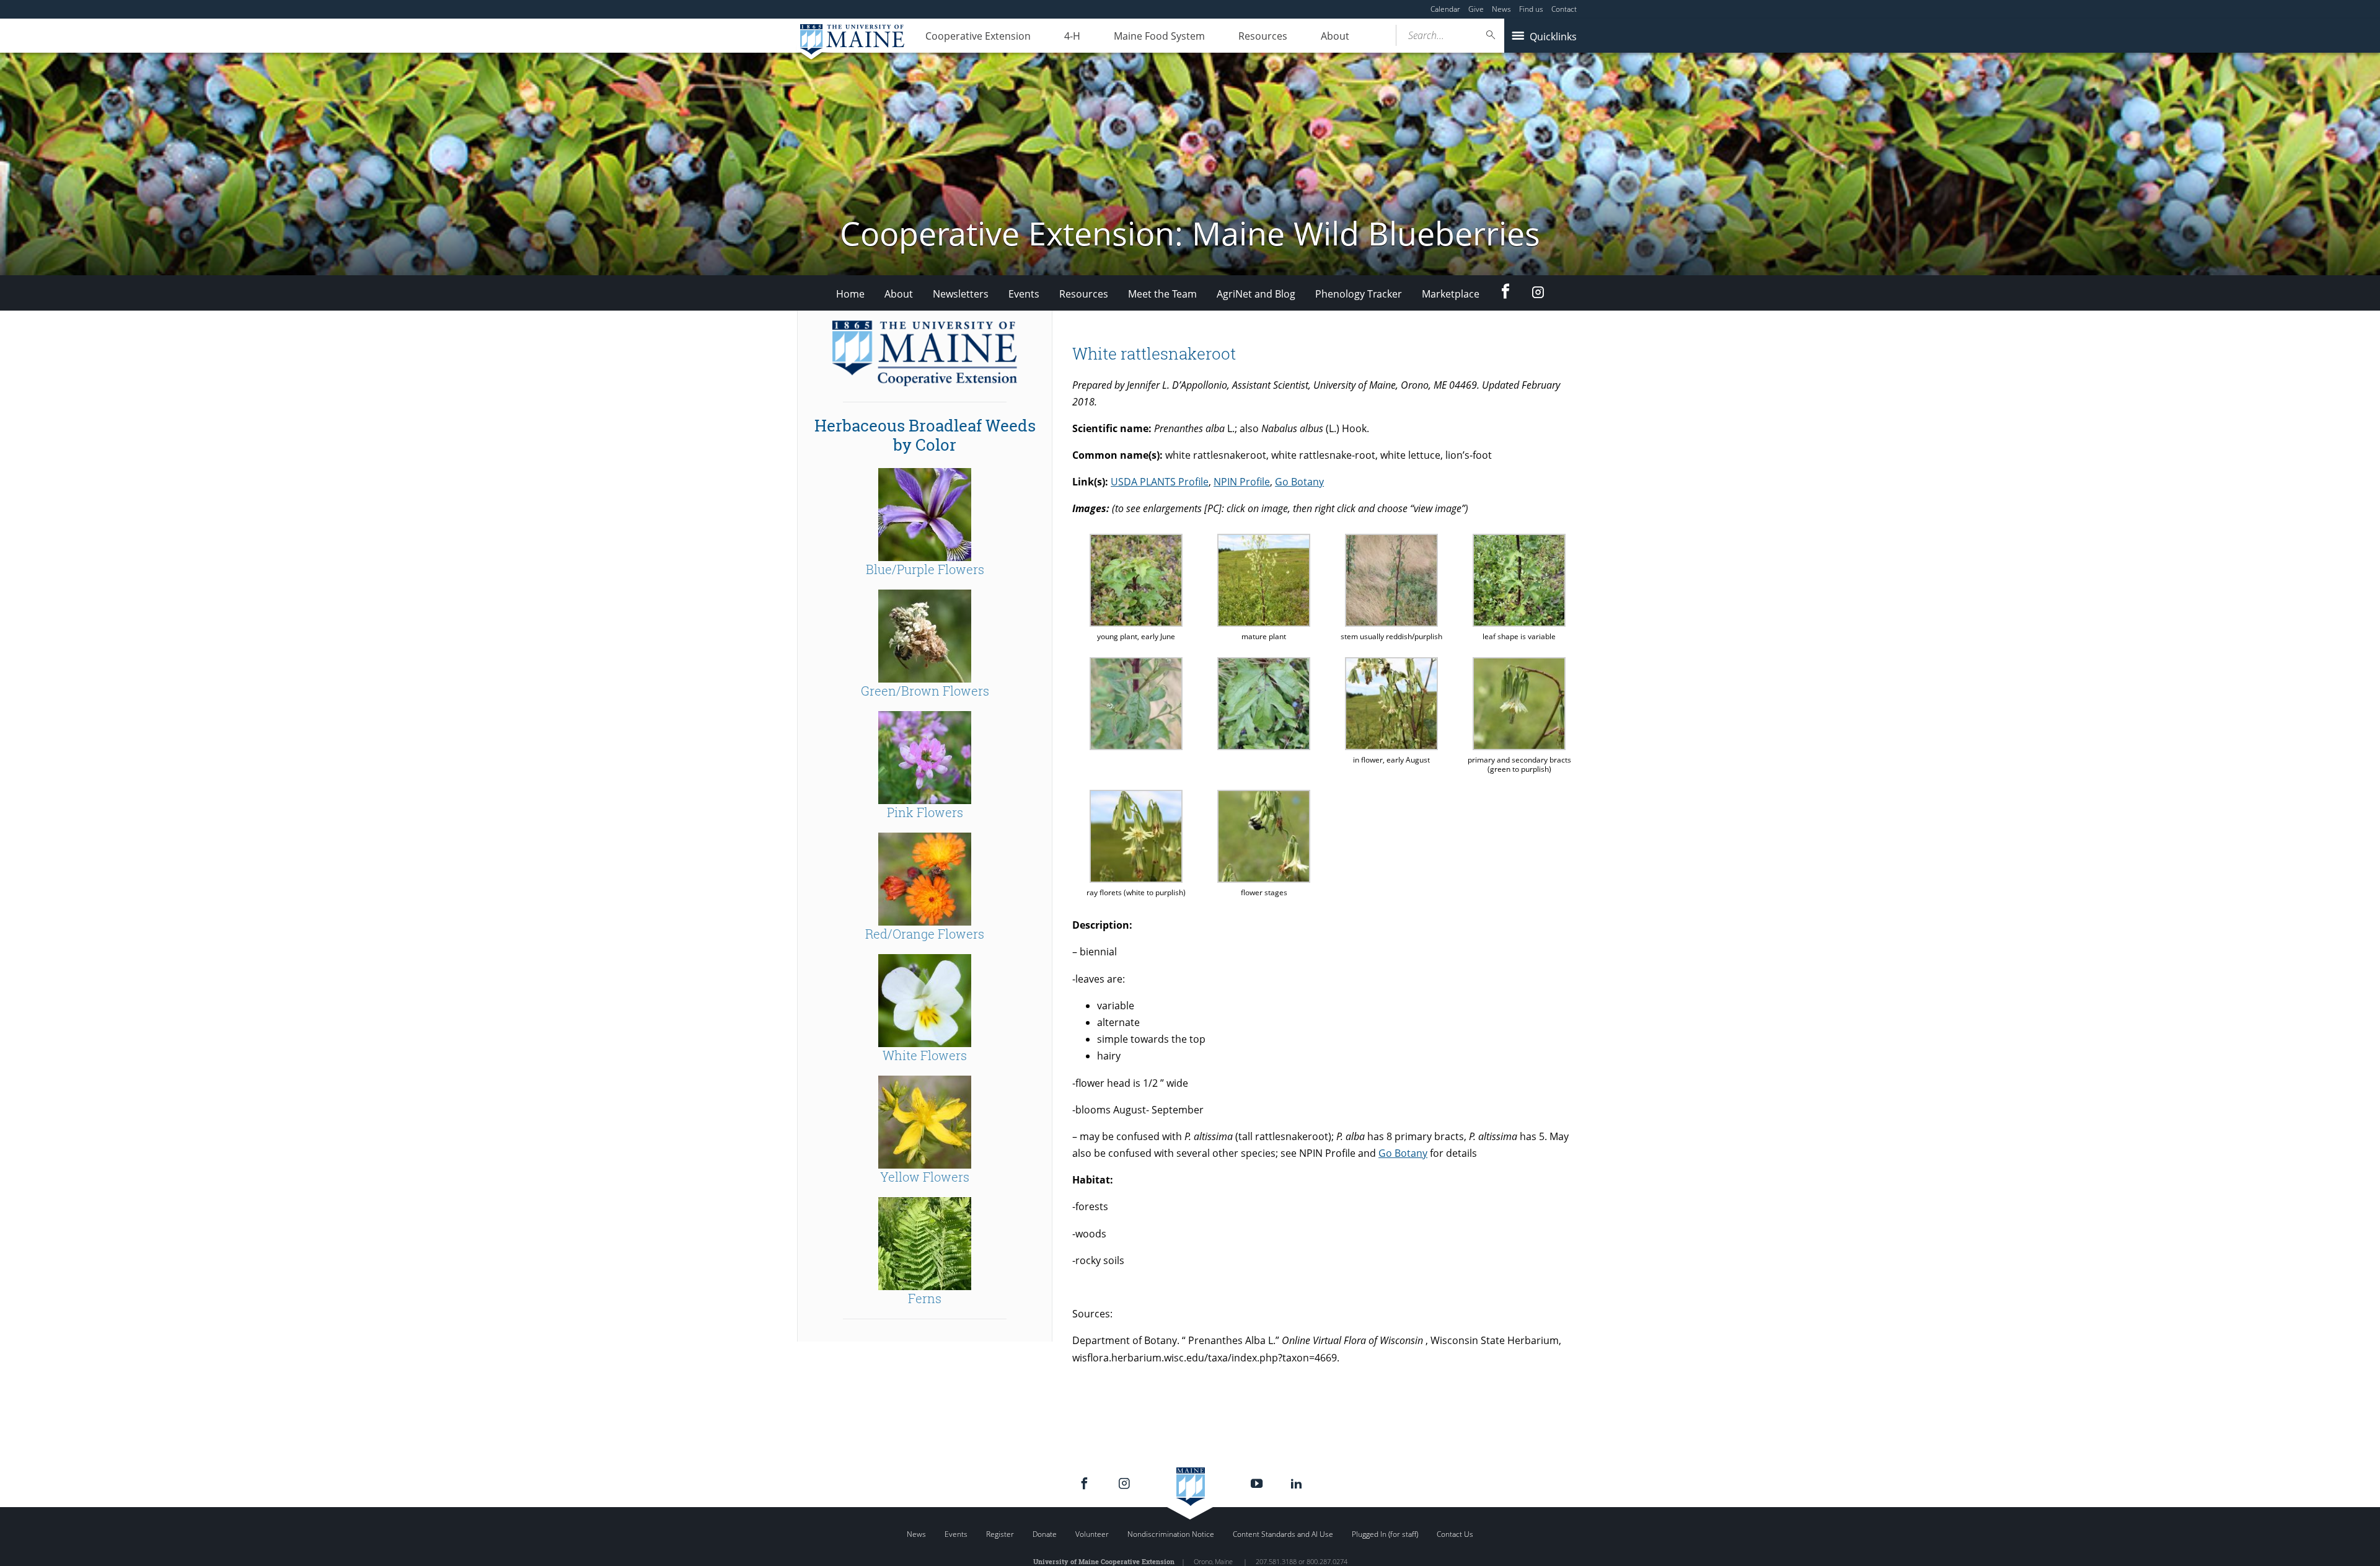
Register (1000, 1534)
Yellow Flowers (925, 1177)
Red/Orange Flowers (925, 934)
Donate (1045, 1534)
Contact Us (1455, 1534)
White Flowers (925, 1055)
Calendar (1445, 9)
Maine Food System (1159, 36)
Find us (1531, 9)
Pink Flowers (925, 812)
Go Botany (1299, 482)
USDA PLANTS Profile (1160, 482)
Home (850, 294)
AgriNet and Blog (1256, 294)
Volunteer (1092, 1534)
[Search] (1491, 35)
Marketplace (1451, 294)
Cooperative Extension (978, 36)
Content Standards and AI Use (1283, 1534)
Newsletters (961, 294)
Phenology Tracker (1359, 294)
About (1335, 36)
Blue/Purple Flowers (925, 569)
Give (1476, 9)
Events (1024, 294)
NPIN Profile (1242, 482)
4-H (1072, 36)
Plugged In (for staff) (1385, 1534)
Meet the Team (1162, 294)
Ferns (925, 1298)
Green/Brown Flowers (925, 691)
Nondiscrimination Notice (1171, 1534)
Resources (1263, 36)
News (1501, 9)
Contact (1564, 9)
